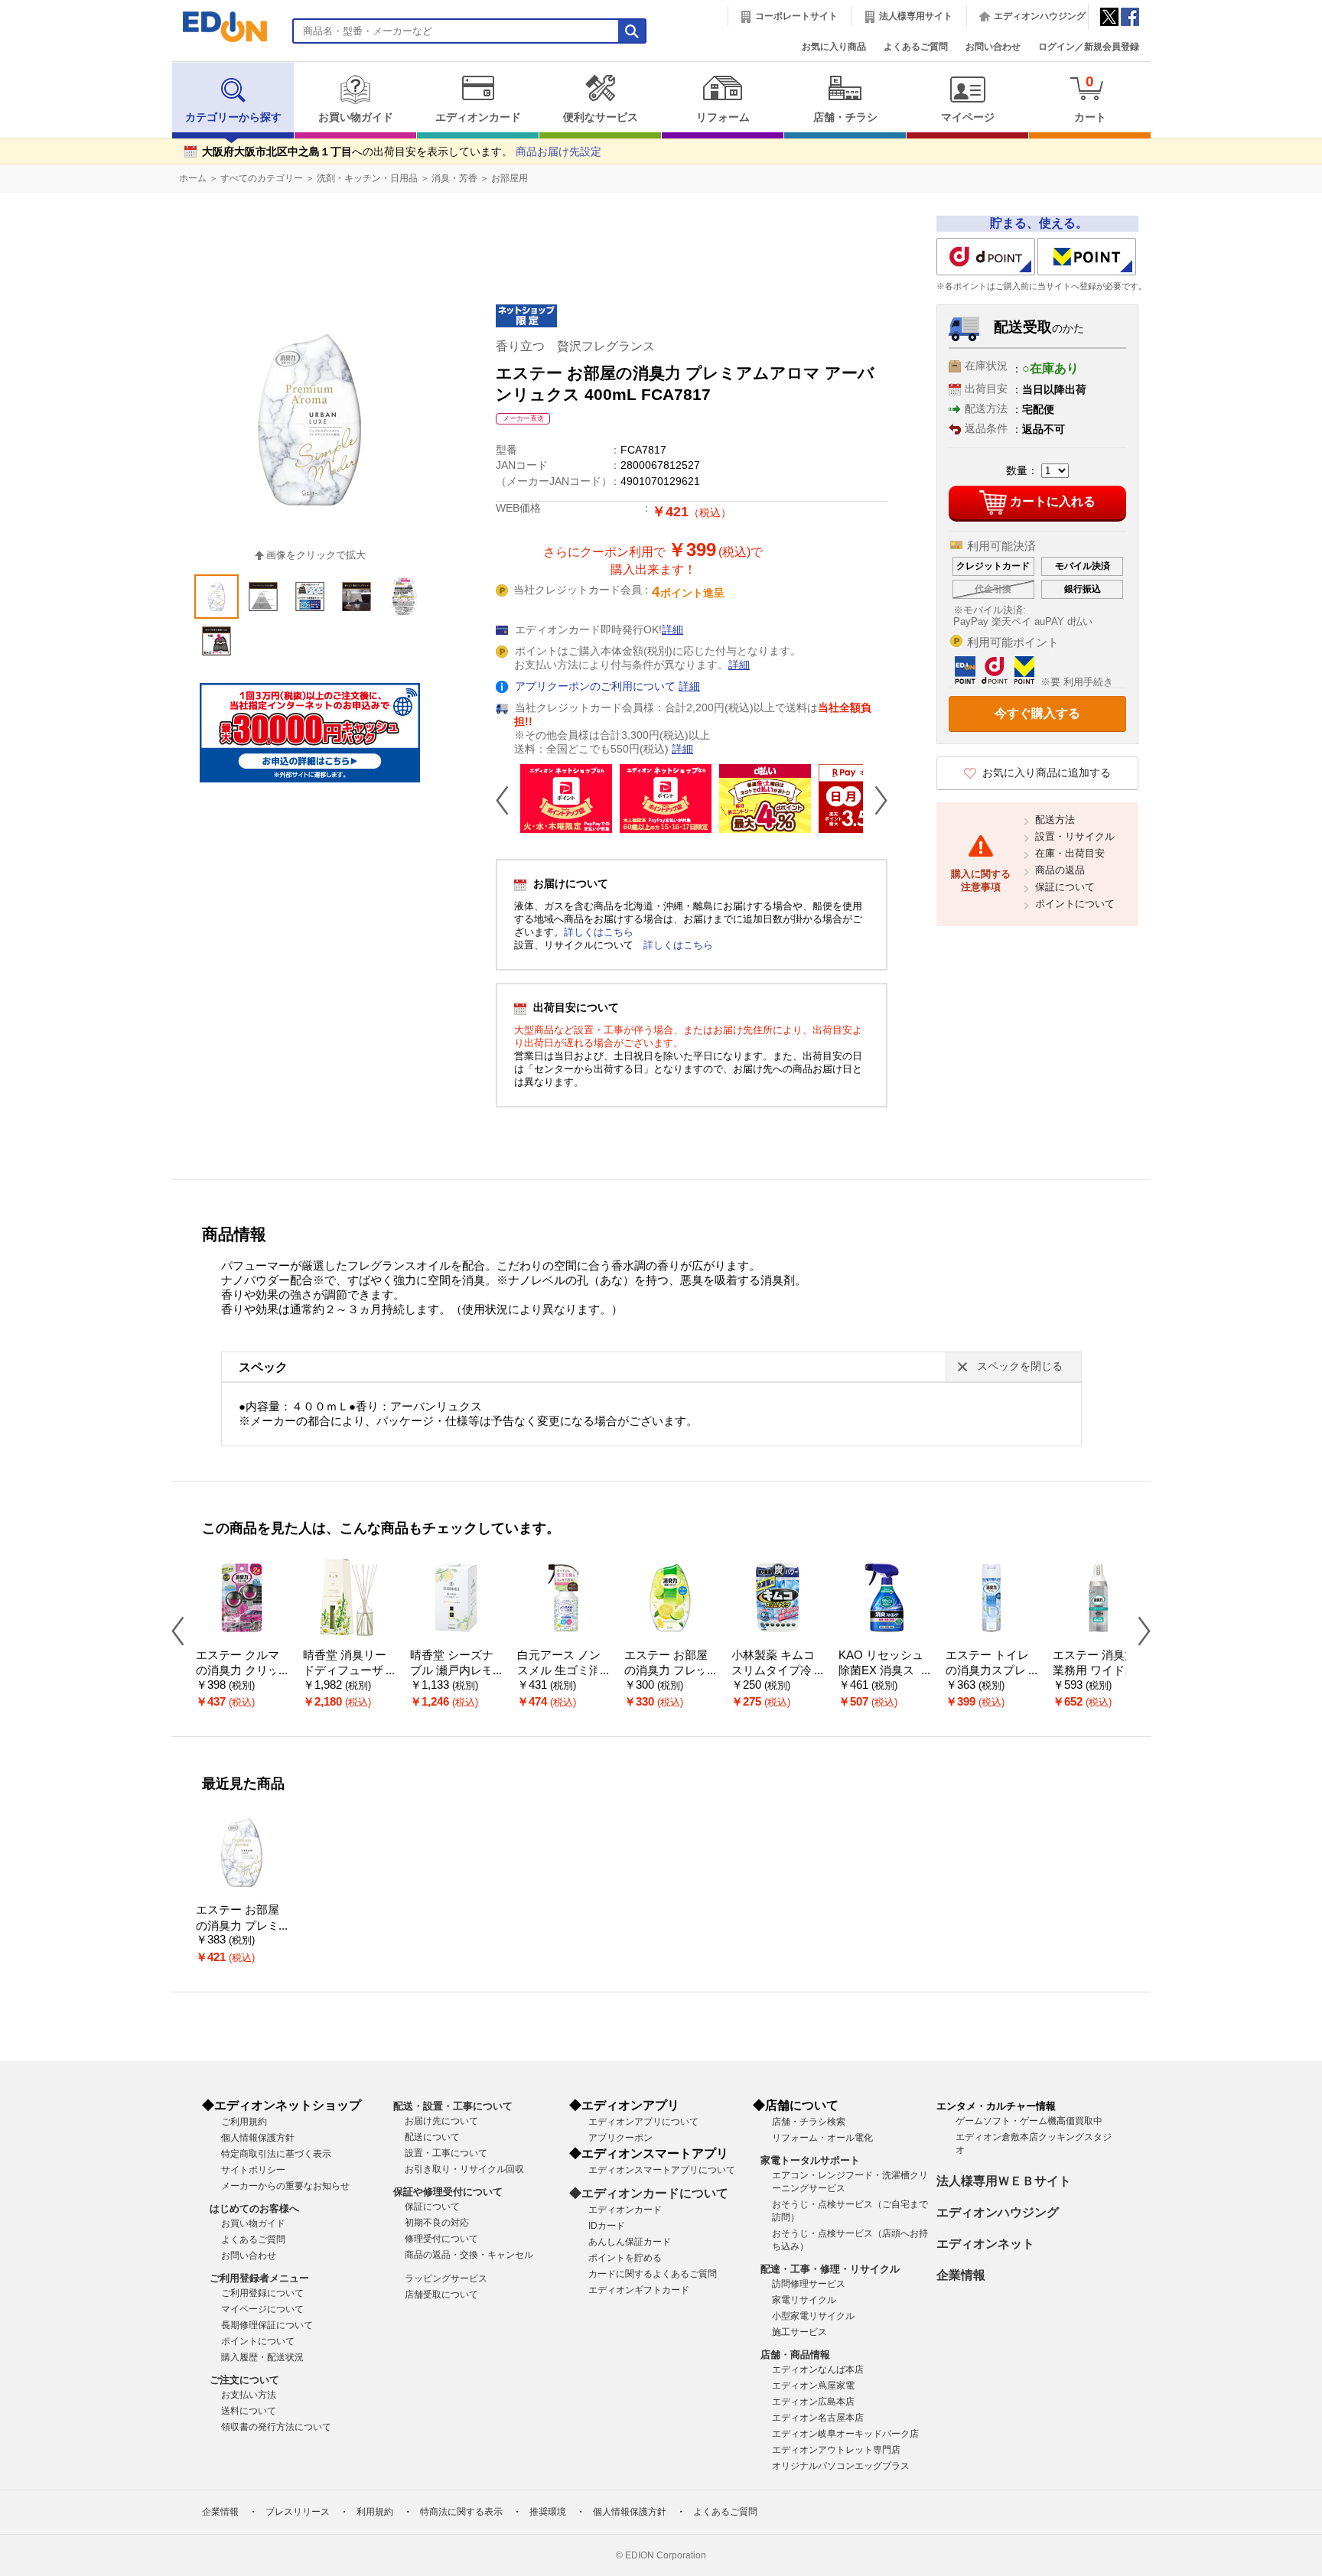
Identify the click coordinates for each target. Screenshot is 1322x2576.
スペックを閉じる (1020, 1366)
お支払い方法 (249, 2395)
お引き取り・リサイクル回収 (464, 2169)
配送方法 (1055, 820)
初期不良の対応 (437, 2223)
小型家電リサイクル (813, 2316)
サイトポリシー (253, 2170)
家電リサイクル (804, 2300)
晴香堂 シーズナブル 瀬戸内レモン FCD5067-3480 (456, 1671)
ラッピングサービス (446, 2278)
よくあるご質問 (916, 47)
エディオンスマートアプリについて (662, 2170)
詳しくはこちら (599, 932)
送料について (249, 2411)
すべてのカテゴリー (262, 178)
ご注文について (244, 2380)
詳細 (672, 630)
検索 (39, 136)
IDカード (607, 2226)
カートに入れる (1053, 501)
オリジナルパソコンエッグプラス (841, 2466)
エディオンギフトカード (639, 2290)
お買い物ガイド (356, 117)
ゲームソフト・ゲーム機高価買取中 (1029, 2121)
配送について (432, 2137)
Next (875, 800)
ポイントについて (1075, 904)
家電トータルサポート (810, 2160)
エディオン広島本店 (813, 2402)
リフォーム (723, 117)
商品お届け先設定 (558, 152)
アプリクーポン (620, 2138)
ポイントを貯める (625, 2258)
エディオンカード (478, 117)
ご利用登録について (262, 2293)
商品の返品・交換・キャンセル (469, 2255)
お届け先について (441, 2121)
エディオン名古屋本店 (818, 2418)
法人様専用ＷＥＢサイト (1004, 2181)
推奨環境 (548, 2512)
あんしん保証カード (630, 2242)
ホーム (193, 178)
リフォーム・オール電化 (822, 2138)
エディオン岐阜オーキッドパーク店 (845, 2434)
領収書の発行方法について (276, 2427)
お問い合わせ (993, 47)
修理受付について (441, 2239)
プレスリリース (298, 2512)
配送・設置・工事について (453, 2106)
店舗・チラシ (845, 117)
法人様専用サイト (916, 16)
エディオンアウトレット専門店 (836, 2450)
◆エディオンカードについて (649, 2193)
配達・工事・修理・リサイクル (830, 2269)
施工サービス (799, 2332)
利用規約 (375, 2512)
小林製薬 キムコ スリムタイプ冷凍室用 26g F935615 (777, 1671)
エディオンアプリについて (643, 2122)
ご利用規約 (244, 2122)
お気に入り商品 (834, 47)
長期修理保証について (267, 2325)
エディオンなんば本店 (818, 2369)
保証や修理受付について (448, 2192)
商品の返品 (1060, 870)
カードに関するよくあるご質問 (653, 2274)
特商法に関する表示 (461, 2512)
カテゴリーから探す (233, 117)
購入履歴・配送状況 (262, 2357)
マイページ (968, 117)
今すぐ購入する (1037, 713)
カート (1090, 98)
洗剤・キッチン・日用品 (367, 178)
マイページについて (262, 2309)
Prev (508, 800)
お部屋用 (510, 178)
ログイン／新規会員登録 (1089, 47)
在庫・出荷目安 (1070, 853)
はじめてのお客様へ (254, 2208)
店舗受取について (441, 2295)
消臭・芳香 (454, 178)
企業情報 (961, 2275)
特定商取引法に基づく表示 (276, 2154)
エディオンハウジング (1040, 16)
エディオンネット (985, 2244)
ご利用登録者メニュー (259, 2278)
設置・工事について (446, 2153)
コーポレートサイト (796, 16)
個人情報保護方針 (258, 2138)
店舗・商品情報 (795, 2355)
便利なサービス (601, 117)
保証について (1065, 887)
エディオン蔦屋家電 (813, 2386)
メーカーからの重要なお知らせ (285, 2186)
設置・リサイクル (1075, 836)
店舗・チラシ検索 (809, 2122)
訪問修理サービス (809, 2284)
